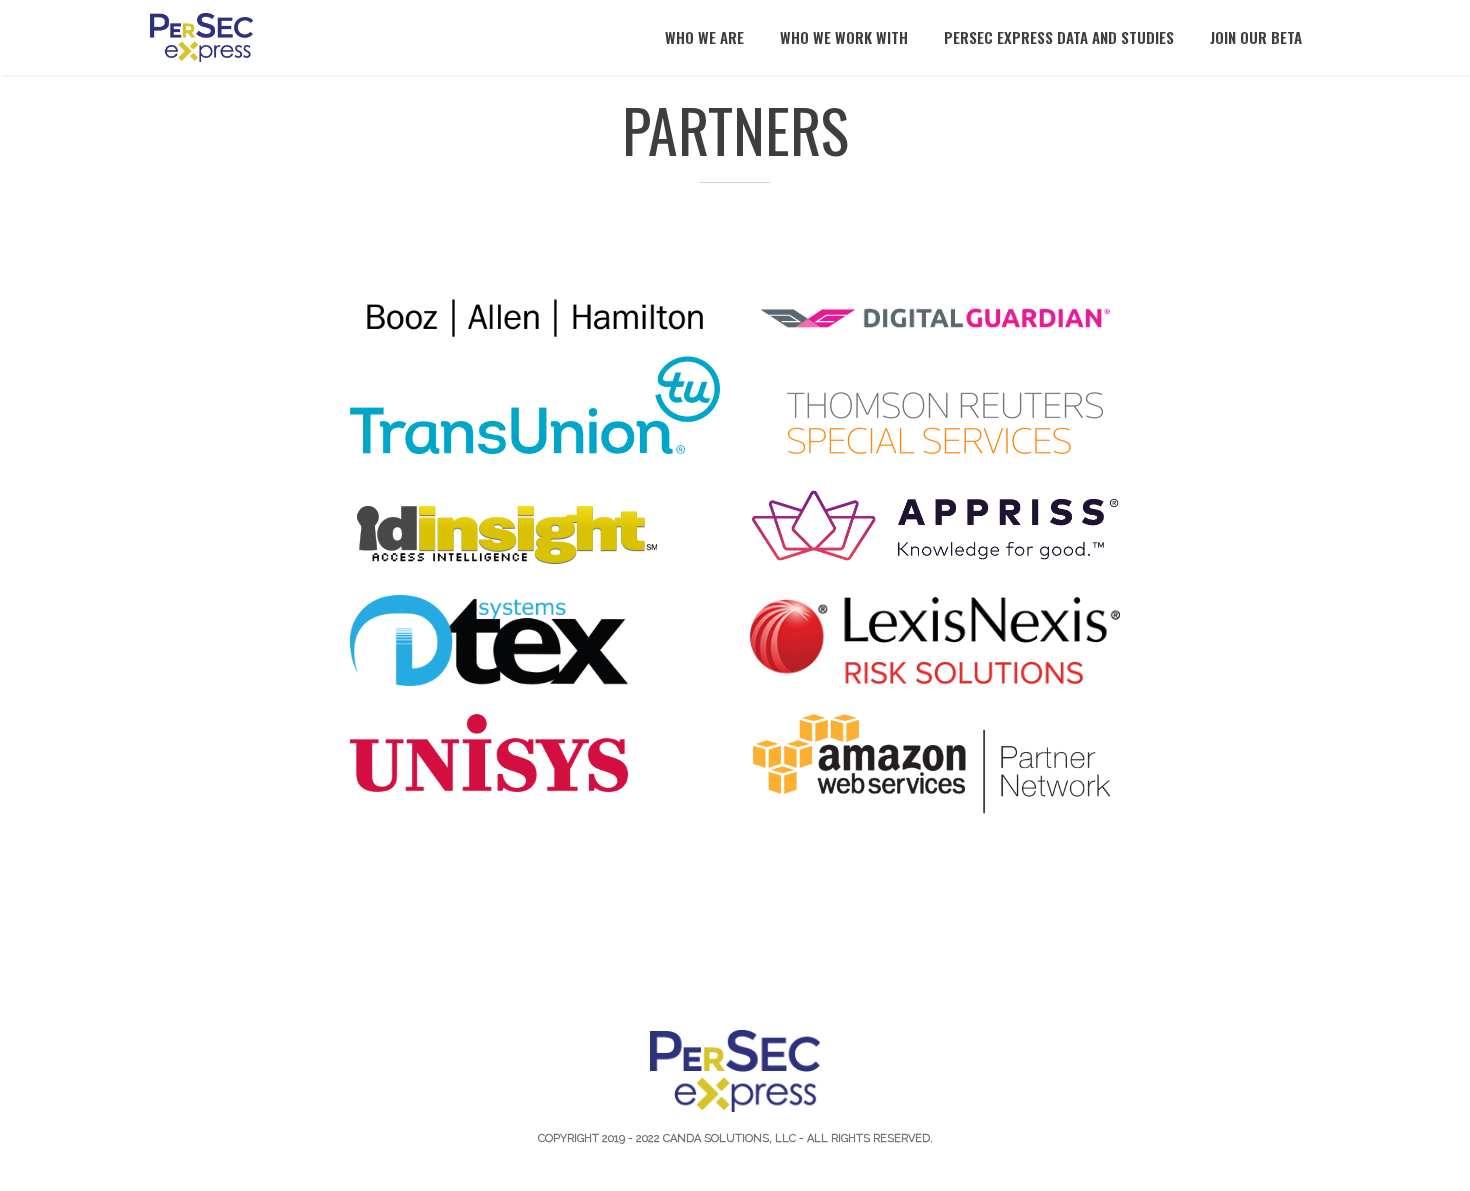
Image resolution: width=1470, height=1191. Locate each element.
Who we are (704, 37)
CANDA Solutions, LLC (729, 1138)
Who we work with (844, 37)
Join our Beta (1256, 37)
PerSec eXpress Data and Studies (1059, 37)
